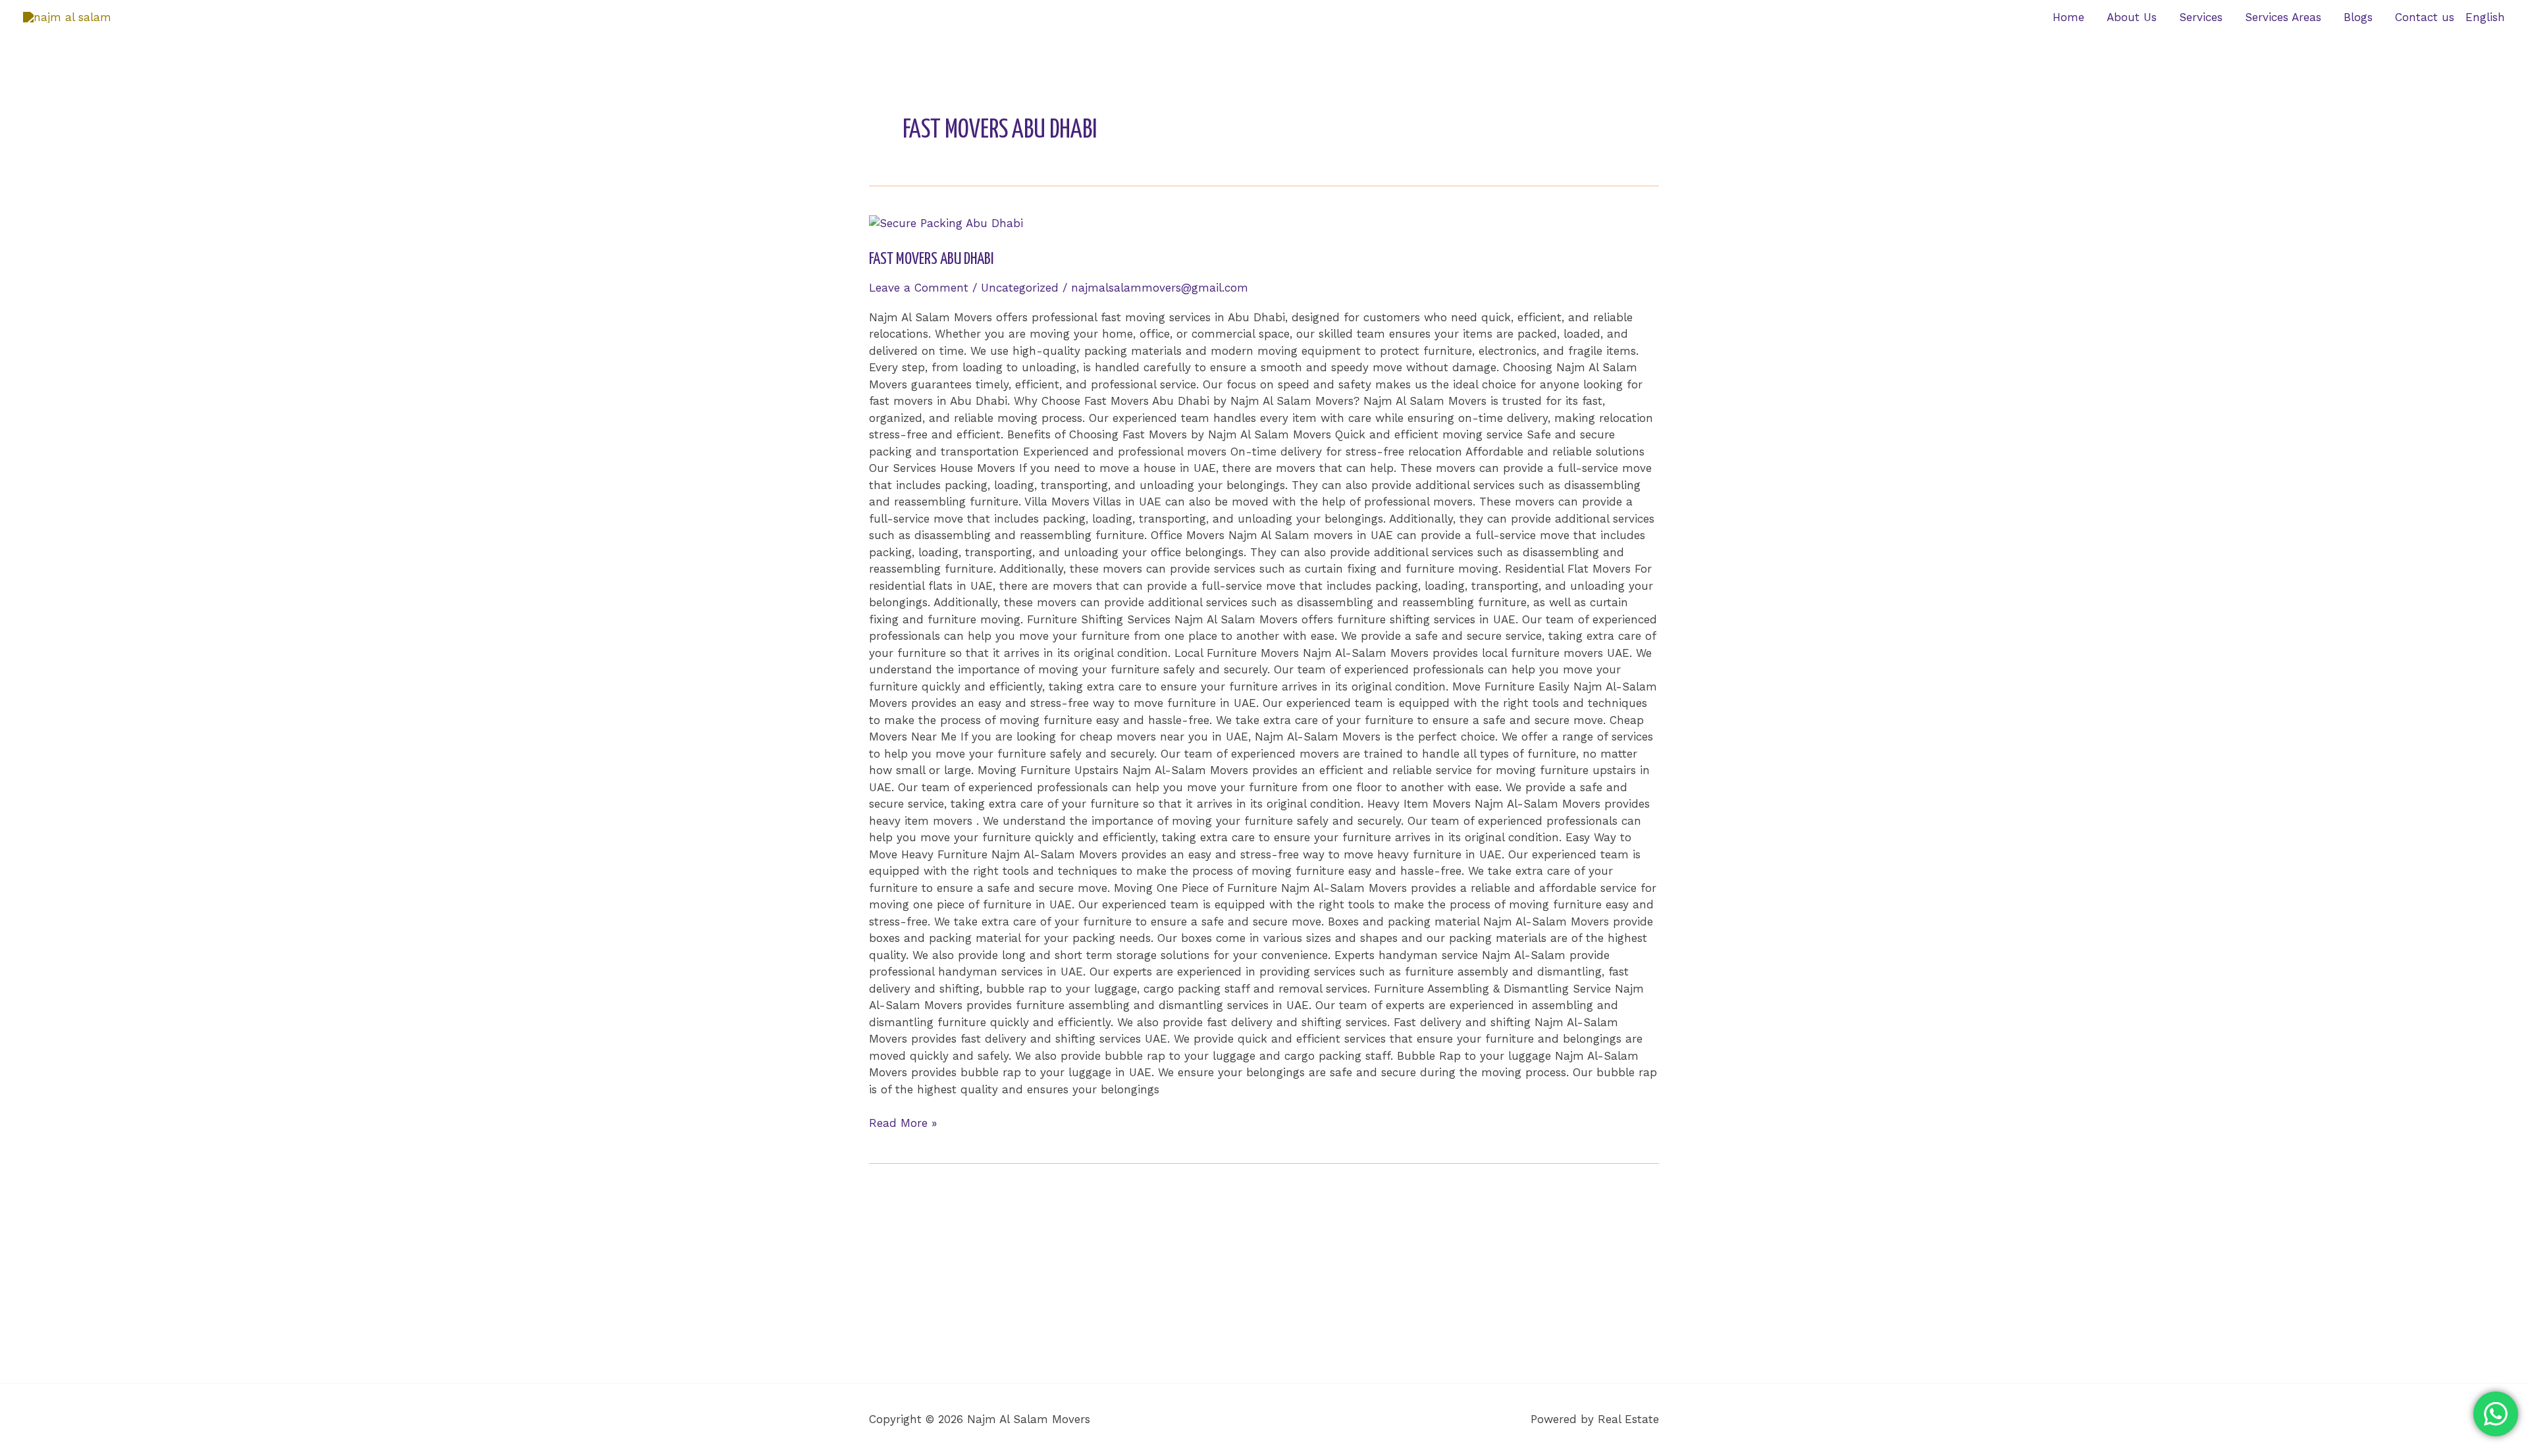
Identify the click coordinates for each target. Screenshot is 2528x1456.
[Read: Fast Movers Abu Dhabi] (946, 222)
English (2485, 17)
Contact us (2425, 17)
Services (2201, 17)
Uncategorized (1020, 288)
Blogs (2358, 17)
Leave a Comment (919, 288)
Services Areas (2283, 17)
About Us (2132, 17)
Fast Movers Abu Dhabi (931, 259)
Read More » (903, 1122)
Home (2068, 17)
